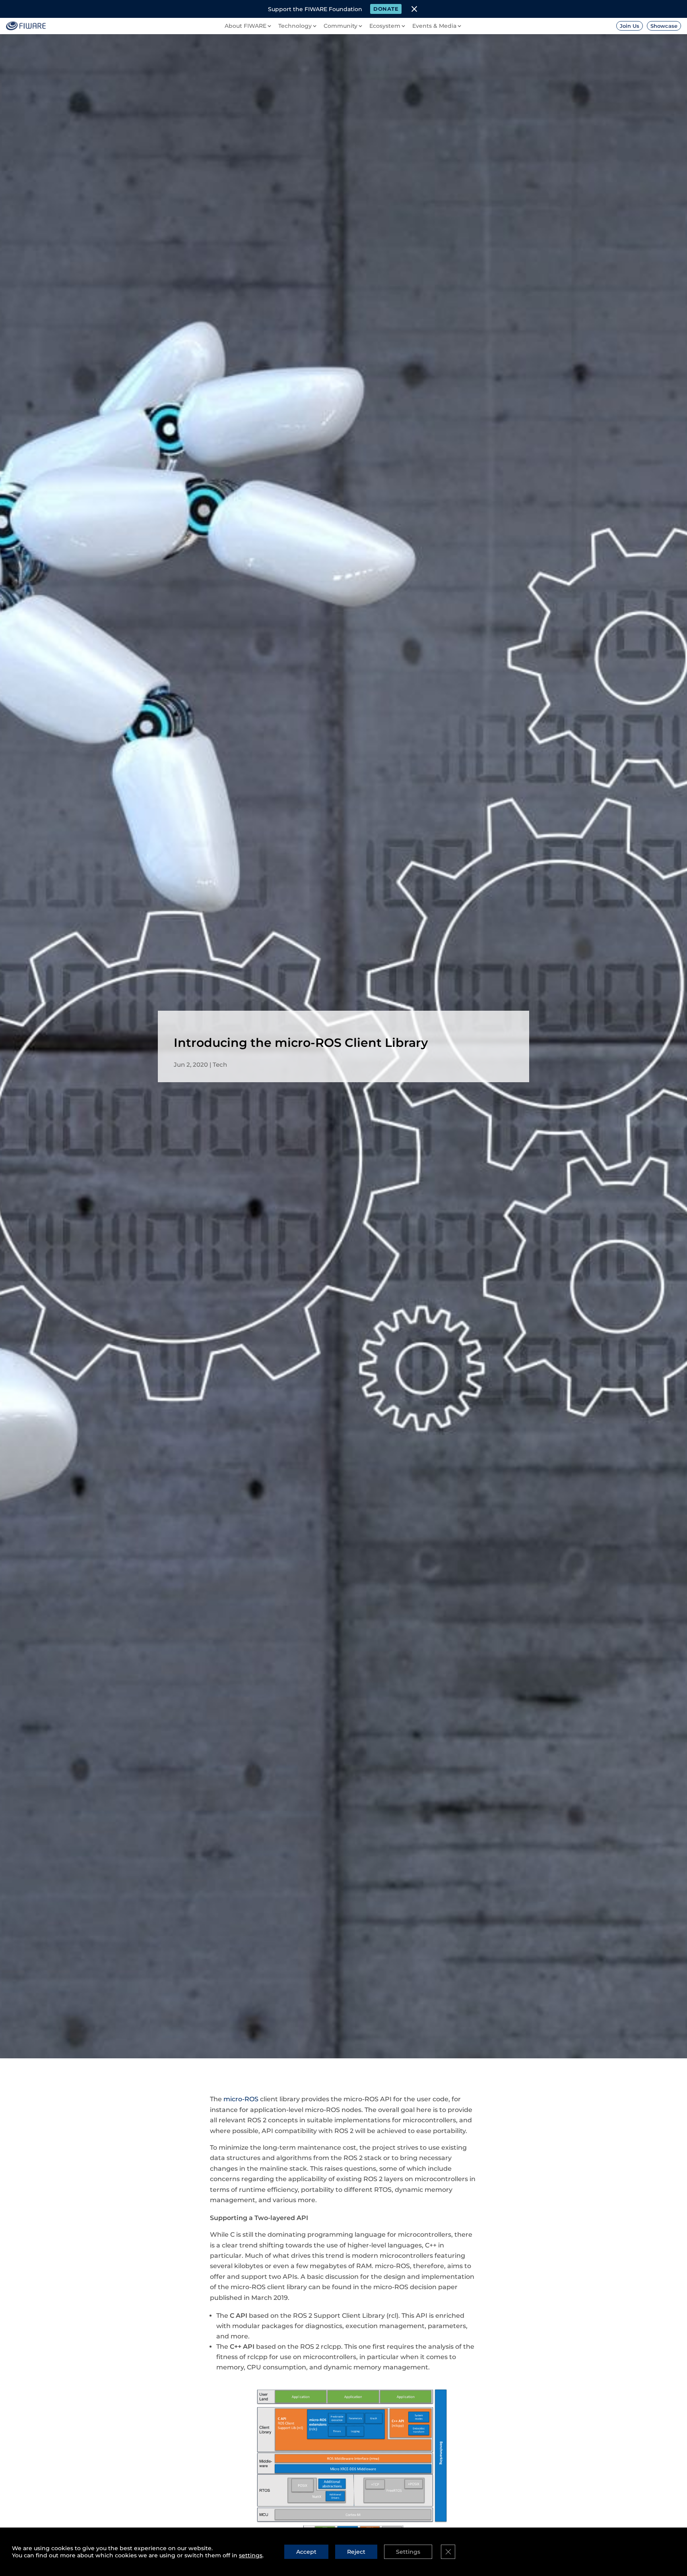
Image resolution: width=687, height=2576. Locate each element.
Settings (408, 2552)
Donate (386, 9)
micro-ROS (241, 2099)
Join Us (630, 26)
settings (251, 2555)
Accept (306, 2552)
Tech (220, 1065)
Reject (356, 2552)
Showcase (664, 26)
